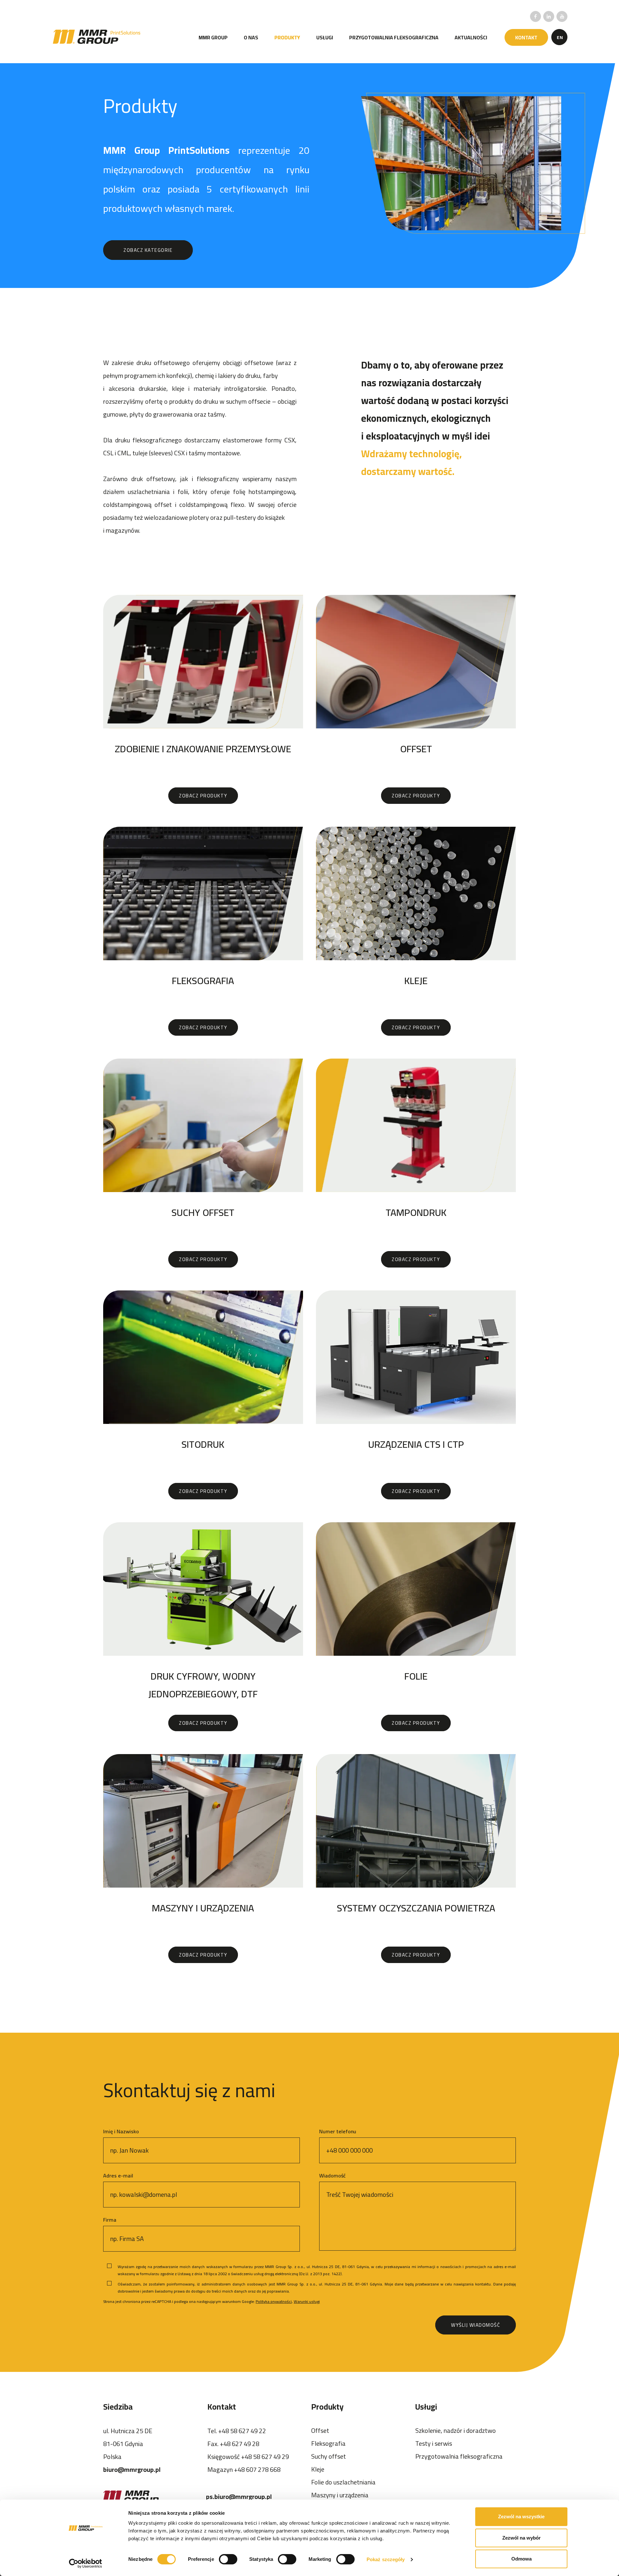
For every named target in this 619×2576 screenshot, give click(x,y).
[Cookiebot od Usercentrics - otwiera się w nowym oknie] (86, 2563)
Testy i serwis (434, 2443)
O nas (251, 37)
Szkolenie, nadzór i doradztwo (456, 2430)
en (560, 37)
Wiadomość (332, 2176)
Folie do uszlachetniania (343, 2482)
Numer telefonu (338, 2131)
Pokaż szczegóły (386, 2559)
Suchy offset (329, 2456)
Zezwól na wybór (521, 2538)
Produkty (287, 37)
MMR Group (213, 37)
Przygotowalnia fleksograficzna (394, 37)
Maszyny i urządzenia (340, 2495)
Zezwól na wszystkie (521, 2517)
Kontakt (526, 37)
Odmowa (521, 2559)
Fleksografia (328, 2443)
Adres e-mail (118, 2176)
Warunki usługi (307, 2301)
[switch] (228, 2559)
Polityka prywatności (274, 2301)
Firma (110, 2220)
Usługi (325, 37)
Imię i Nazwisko (121, 2131)
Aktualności (471, 37)
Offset (320, 2430)
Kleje (318, 2469)
